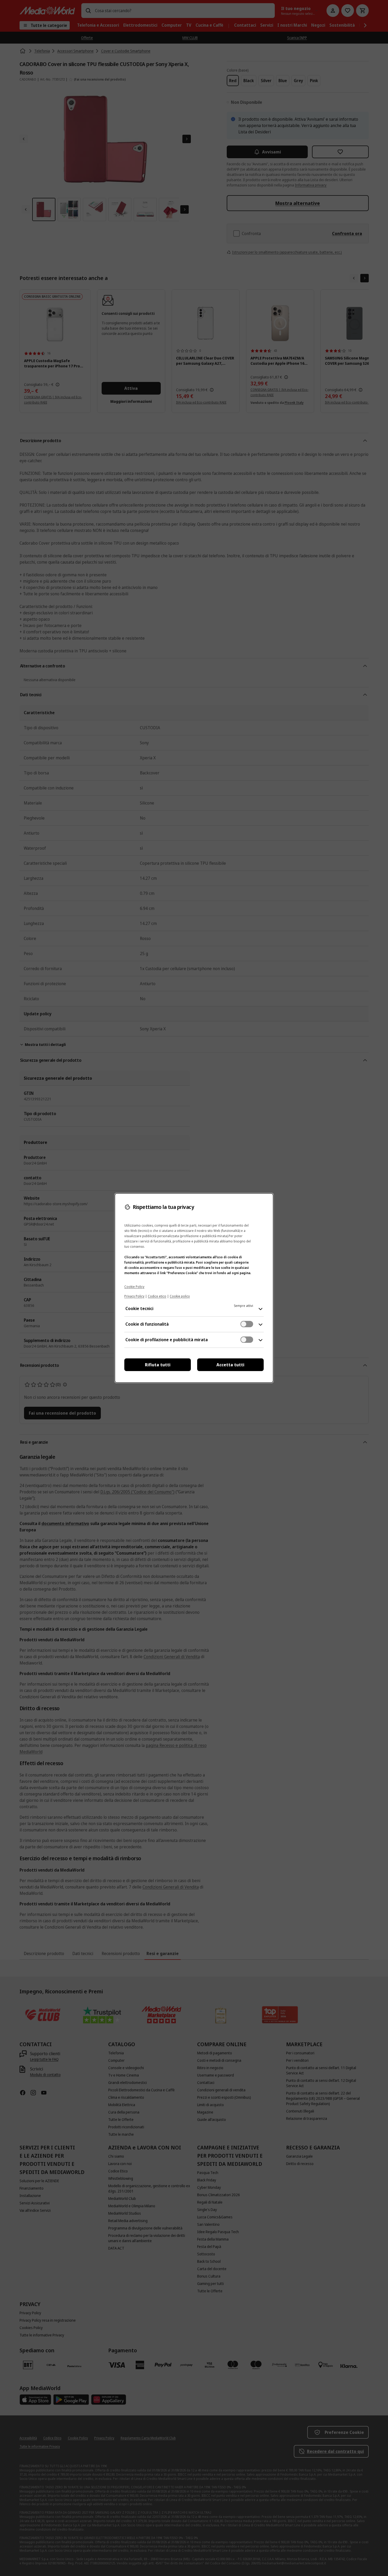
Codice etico (157, 1296)
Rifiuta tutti (158, 1365)
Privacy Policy (134, 1296)
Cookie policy (180, 1296)
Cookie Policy (134, 1287)
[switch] (247, 1324)
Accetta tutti (230, 1365)
